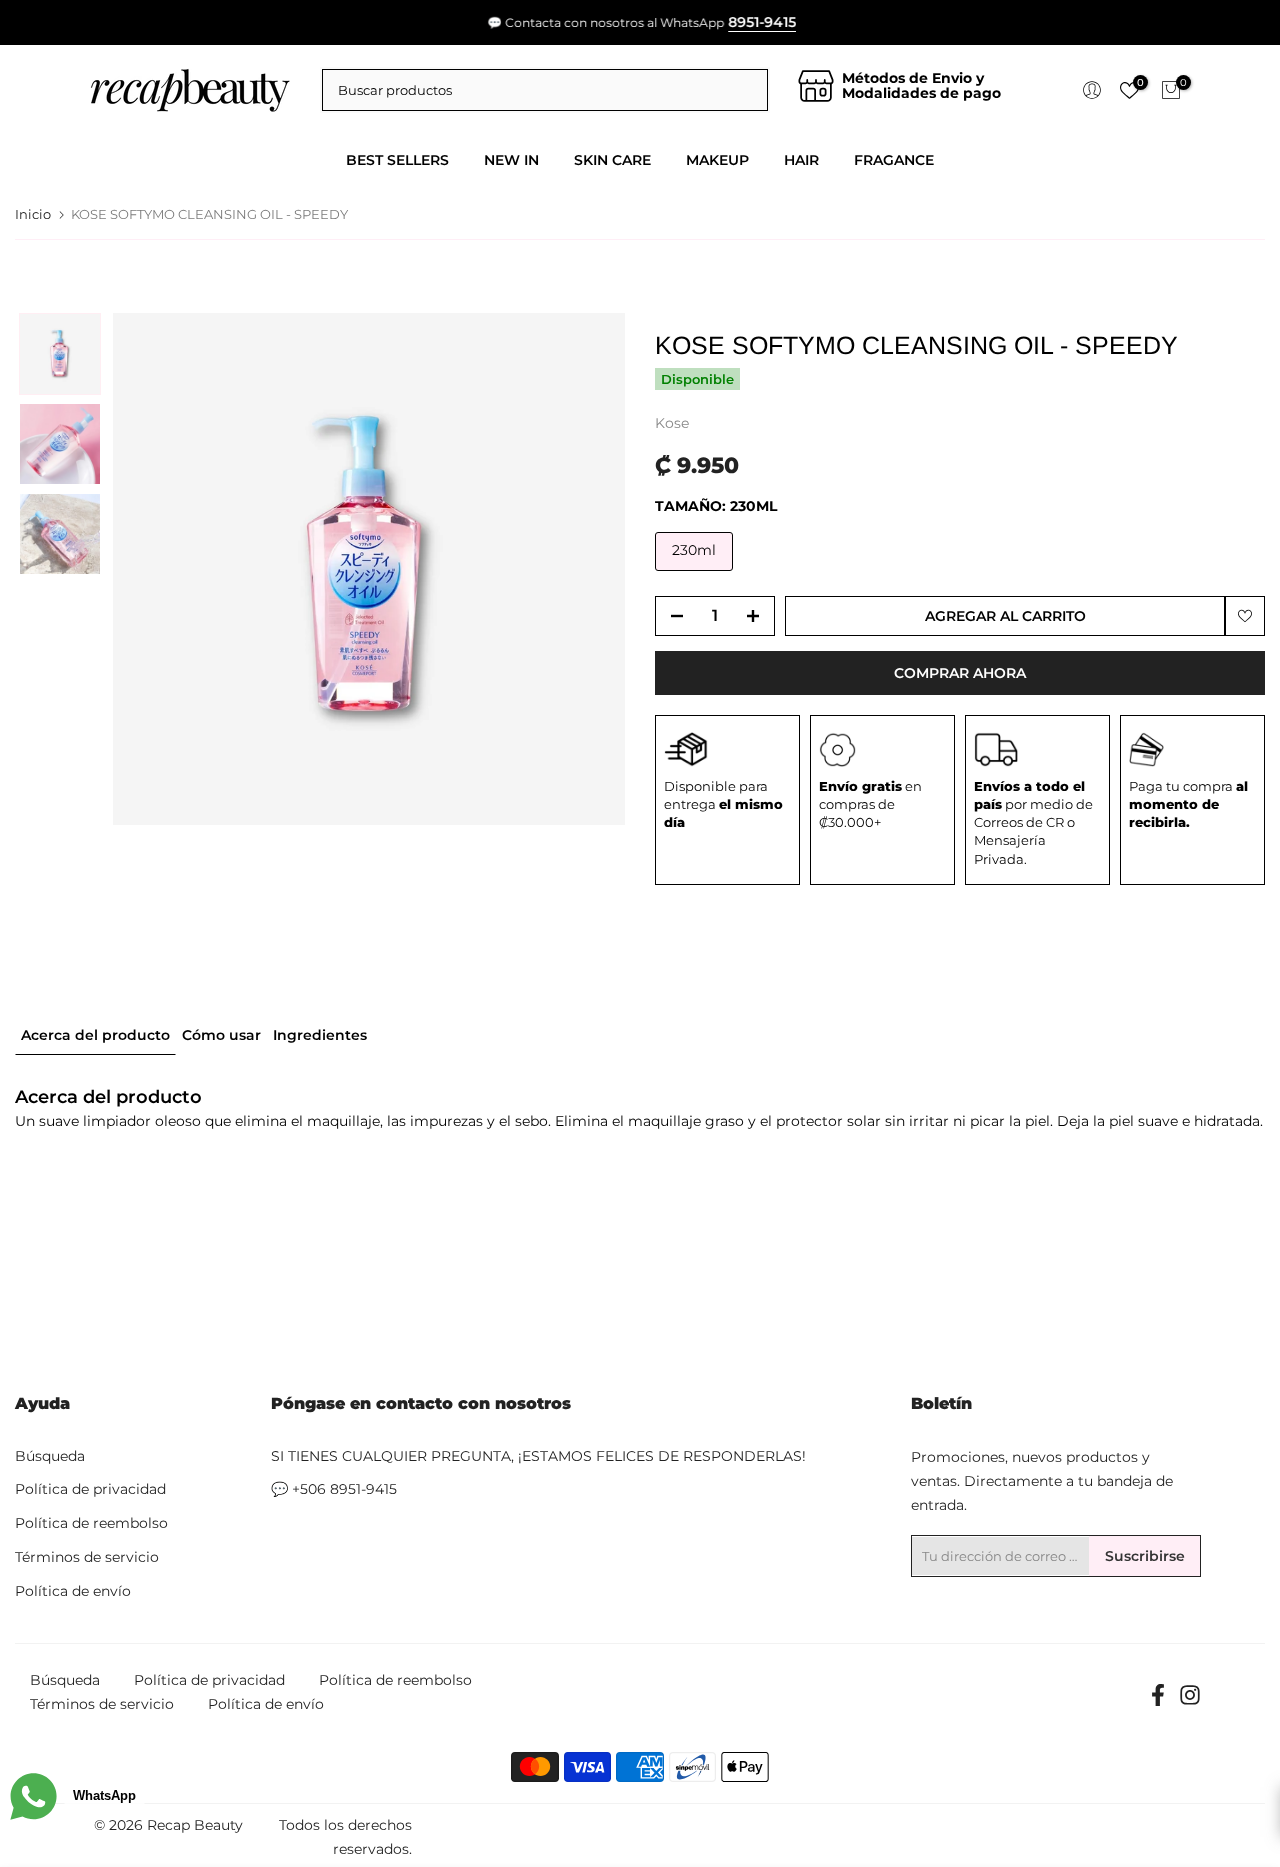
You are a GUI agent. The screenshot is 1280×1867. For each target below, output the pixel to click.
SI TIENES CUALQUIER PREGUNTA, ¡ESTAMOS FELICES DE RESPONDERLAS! (538, 1456)
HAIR (801, 160)
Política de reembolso (91, 1523)
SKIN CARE (612, 160)
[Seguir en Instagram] (1190, 1701)
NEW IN (511, 160)
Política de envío (73, 1591)
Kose (672, 423)
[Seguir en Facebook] (1158, 1701)
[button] (60, 354)
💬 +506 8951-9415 (334, 1489)
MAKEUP (717, 160)
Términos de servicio (87, 1557)
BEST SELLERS (397, 160)
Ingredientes (320, 1034)
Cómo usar (221, 1034)
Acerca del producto (95, 1034)
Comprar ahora (960, 673)
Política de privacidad (90, 1489)
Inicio (33, 214)
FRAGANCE (894, 160)
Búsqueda (50, 1456)
